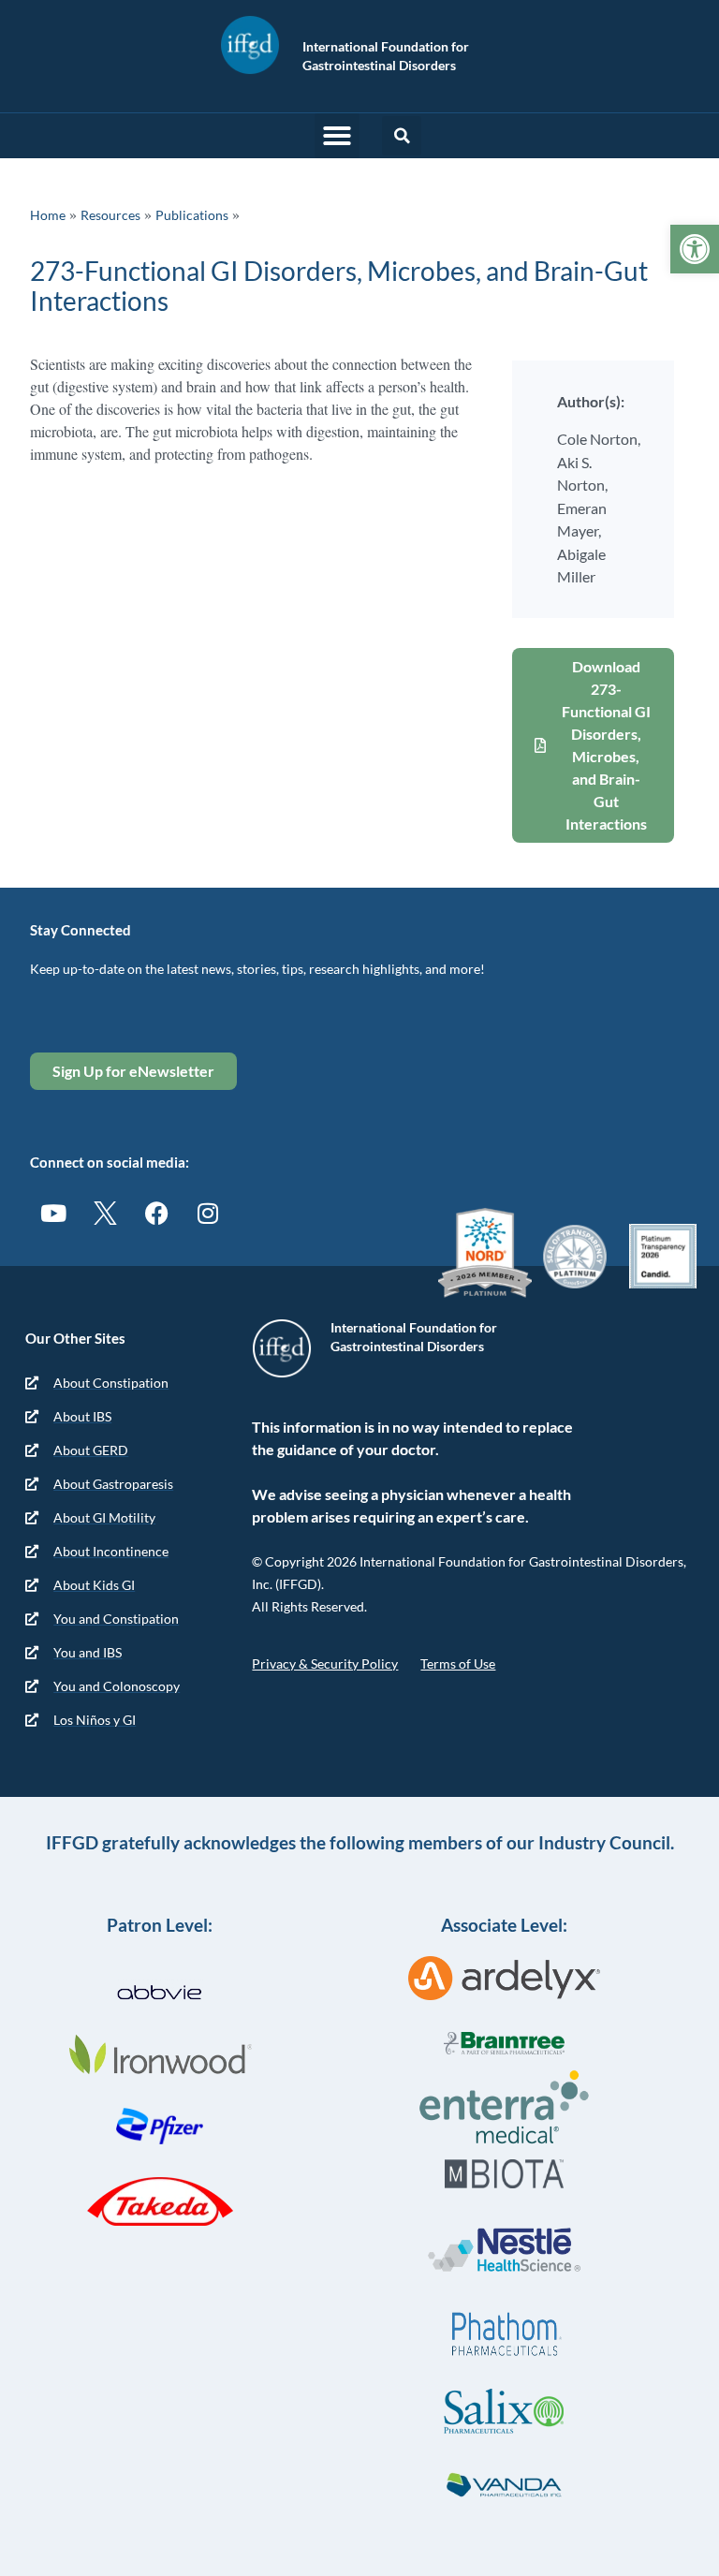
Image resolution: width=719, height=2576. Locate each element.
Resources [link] (110, 215)
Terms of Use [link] (458, 1663)
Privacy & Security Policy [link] (325, 1663)
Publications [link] (192, 215)
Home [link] (48, 215)
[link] (695, 249)
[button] (337, 136)
